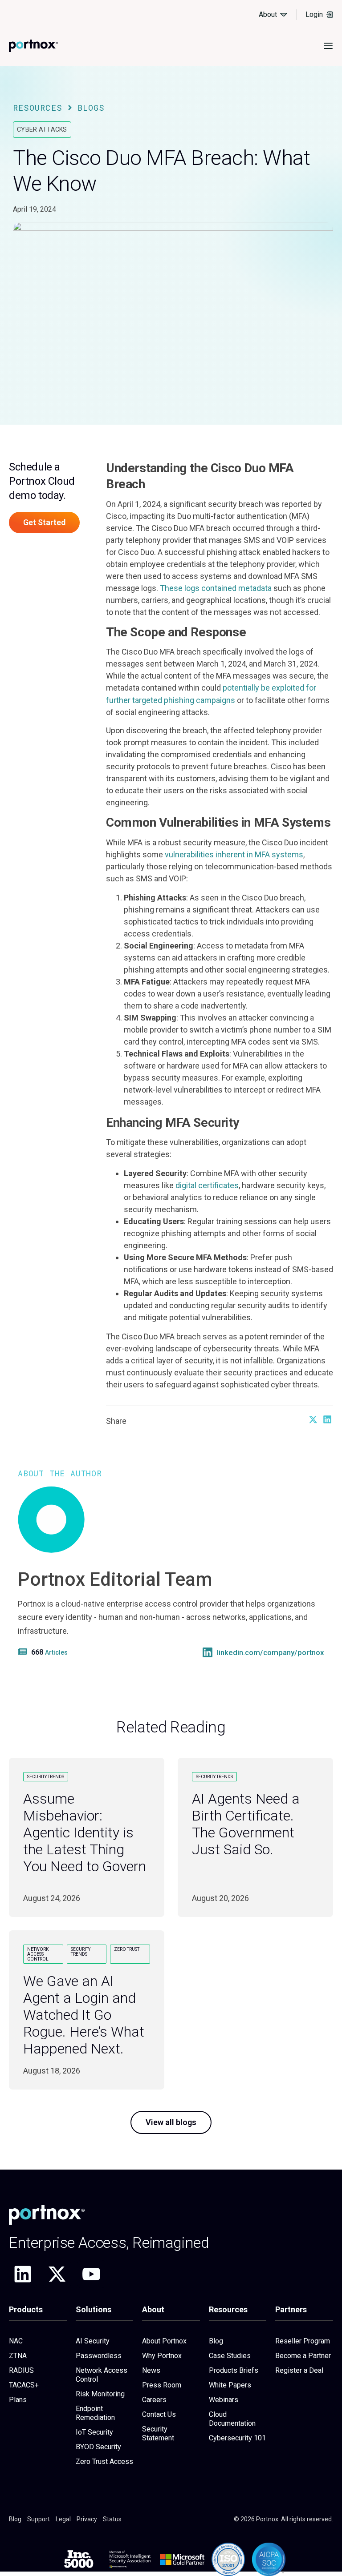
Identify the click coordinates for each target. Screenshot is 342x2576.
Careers (154, 2400)
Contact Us (159, 2414)
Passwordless (99, 2356)
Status (112, 2519)
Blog (216, 2341)
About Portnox (164, 2341)
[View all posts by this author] (24, 1652)
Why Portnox (162, 2356)
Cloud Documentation (232, 2419)
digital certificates (207, 1185)
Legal (63, 2519)
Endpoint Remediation (95, 2413)
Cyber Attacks (42, 129)
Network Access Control (102, 2375)
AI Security (93, 2341)
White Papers (230, 2385)
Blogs (91, 108)
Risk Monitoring (100, 2394)
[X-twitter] (57, 2274)
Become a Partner (303, 2356)
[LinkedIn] (208, 1652)
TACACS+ (24, 2385)
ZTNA (18, 2356)
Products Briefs (234, 2370)
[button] (313, 1419)
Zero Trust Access (104, 2461)
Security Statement (158, 2433)
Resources (38, 108)
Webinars (224, 2400)
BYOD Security (98, 2447)
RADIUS (21, 2370)
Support (39, 2519)
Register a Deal (299, 2370)
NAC (16, 2341)
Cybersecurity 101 (237, 2438)
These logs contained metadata (216, 588)
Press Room (162, 2385)
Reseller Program (303, 2341)
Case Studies (230, 2356)
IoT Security (94, 2432)
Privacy (87, 2519)
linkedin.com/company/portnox (271, 1653)
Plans (18, 2400)
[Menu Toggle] (328, 46)
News (151, 2370)
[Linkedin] (23, 2274)
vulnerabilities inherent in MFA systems (234, 854)
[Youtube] (91, 2274)
